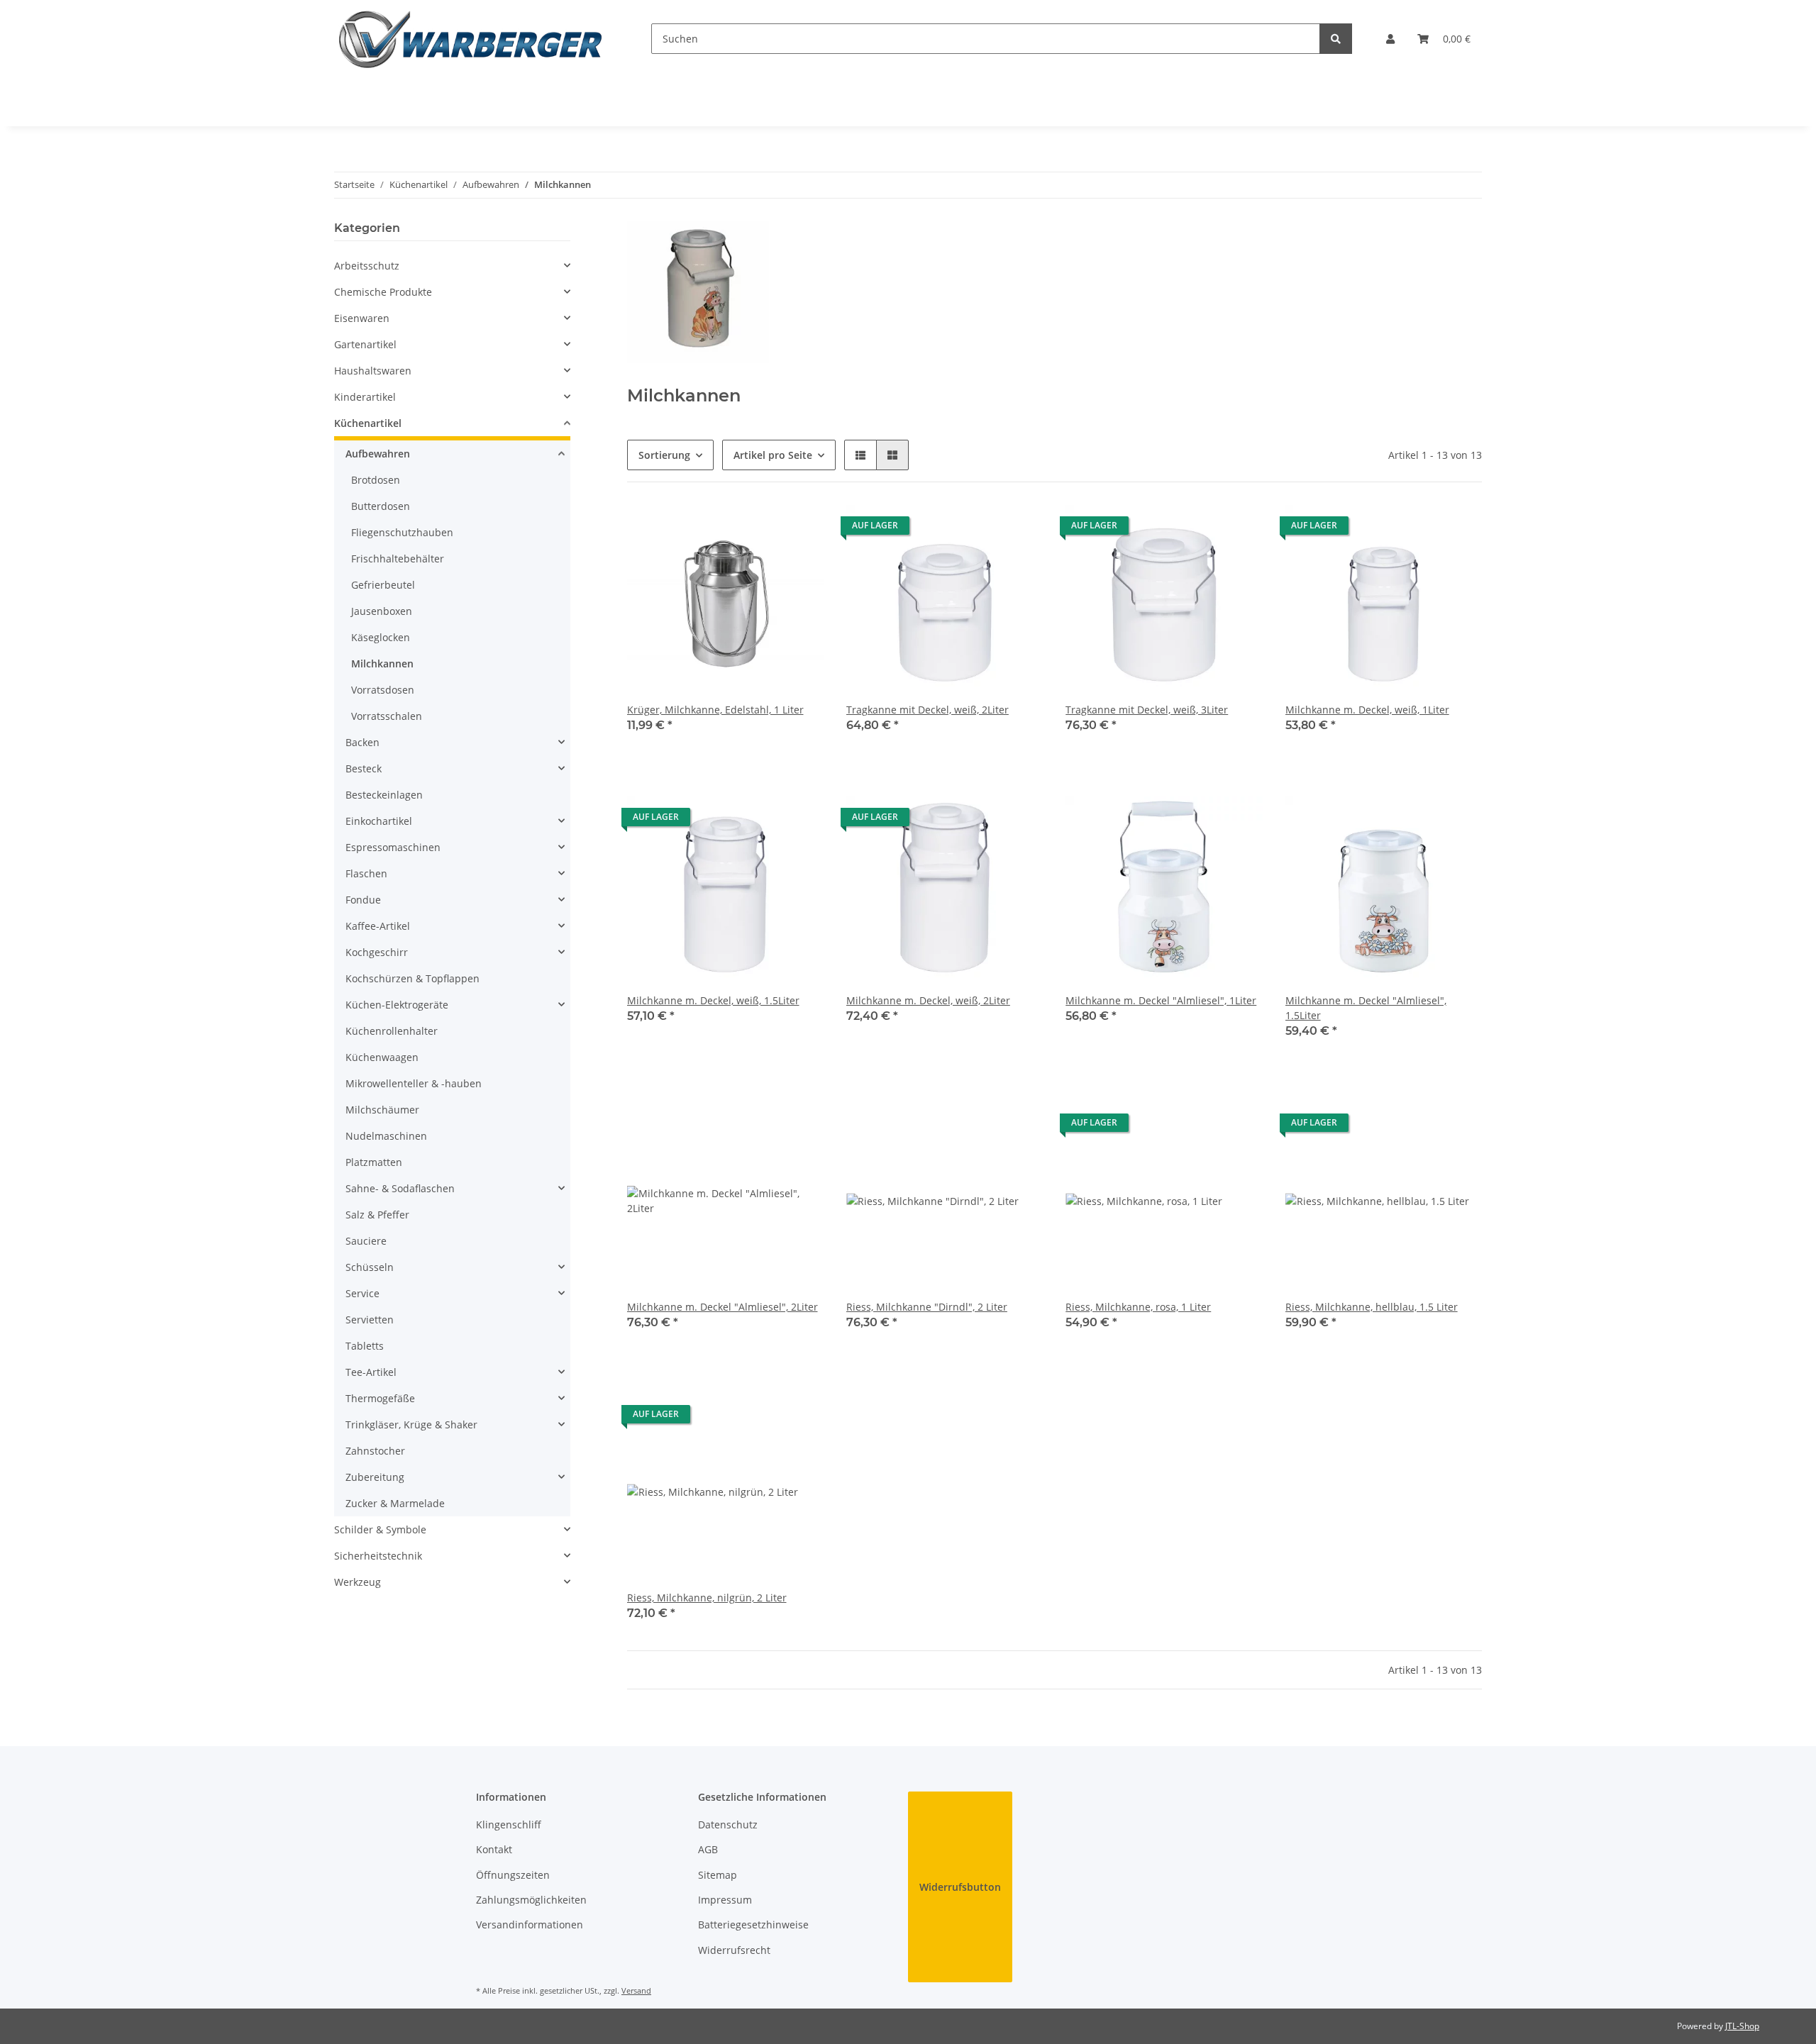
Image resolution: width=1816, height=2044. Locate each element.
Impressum (725, 1900)
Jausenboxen (382, 611)
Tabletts (365, 1346)
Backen (362, 742)
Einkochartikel (379, 821)
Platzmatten (374, 1162)
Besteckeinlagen (384, 795)
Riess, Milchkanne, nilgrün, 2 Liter (707, 1598)
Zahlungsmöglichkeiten (531, 1900)
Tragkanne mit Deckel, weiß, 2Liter (928, 710)
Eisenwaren (362, 318)
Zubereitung (375, 1477)
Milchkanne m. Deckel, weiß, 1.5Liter (713, 1000)
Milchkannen (382, 663)
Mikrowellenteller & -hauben (414, 1083)
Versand (636, 1990)
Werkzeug (358, 1582)
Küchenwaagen (382, 1057)
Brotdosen (376, 480)
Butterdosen (381, 506)
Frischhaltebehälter (398, 559)
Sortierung (664, 455)
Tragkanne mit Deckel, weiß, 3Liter (1147, 710)
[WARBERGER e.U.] (470, 39)
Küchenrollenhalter (392, 1031)
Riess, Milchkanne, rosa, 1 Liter (1138, 1307)
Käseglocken (381, 637)
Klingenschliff (509, 1824)
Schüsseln (370, 1267)
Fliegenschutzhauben (402, 532)
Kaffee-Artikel (378, 926)
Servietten (370, 1320)
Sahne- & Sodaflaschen (400, 1188)
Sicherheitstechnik (378, 1556)
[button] (1390, 39)
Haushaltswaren (373, 371)
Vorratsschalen (387, 716)
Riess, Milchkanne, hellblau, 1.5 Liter (1372, 1307)
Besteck (364, 768)
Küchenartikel (368, 423)
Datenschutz (728, 1824)
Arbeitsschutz (367, 266)
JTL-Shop (1742, 2026)
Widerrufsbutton (960, 1887)
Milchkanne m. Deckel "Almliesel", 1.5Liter (1366, 1008)
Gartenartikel (365, 344)
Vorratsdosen (383, 690)
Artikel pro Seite (773, 455)
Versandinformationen (530, 1924)
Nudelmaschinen (386, 1136)
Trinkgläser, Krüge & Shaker (411, 1424)
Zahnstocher (375, 1451)
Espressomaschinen (393, 847)
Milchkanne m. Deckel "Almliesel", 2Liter (722, 1307)
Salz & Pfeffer (377, 1215)
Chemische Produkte (383, 292)
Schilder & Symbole (380, 1529)
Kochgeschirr (377, 952)
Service (362, 1293)
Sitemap (718, 1875)
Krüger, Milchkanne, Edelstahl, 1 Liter (715, 710)
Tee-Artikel (371, 1372)
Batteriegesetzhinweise (753, 1924)
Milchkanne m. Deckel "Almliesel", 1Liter (1161, 1000)
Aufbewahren (378, 454)
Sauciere (366, 1241)
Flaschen (366, 873)
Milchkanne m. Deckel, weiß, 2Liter (928, 1000)
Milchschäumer (382, 1110)
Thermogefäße (380, 1398)
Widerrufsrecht (734, 1950)
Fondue (363, 900)
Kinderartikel (365, 397)
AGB (708, 1849)
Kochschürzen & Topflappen (413, 978)
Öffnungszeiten (513, 1875)
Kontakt (494, 1849)
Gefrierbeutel (383, 585)
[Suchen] (1336, 39)
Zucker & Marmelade (395, 1503)
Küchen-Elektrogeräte (397, 1005)
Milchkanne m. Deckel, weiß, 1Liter (1367, 710)
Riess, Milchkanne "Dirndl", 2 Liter (927, 1307)
